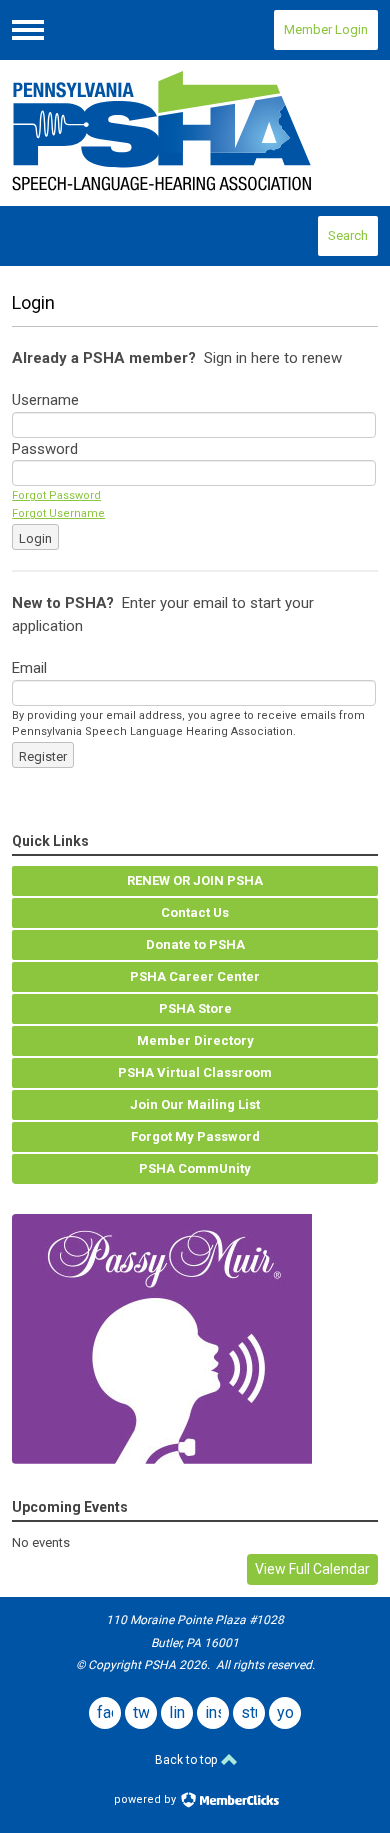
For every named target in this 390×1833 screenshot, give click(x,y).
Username (45, 400)
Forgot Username (58, 513)
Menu (28, 30)
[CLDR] (195, 132)
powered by (146, 1799)
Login (35, 538)
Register (43, 756)
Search (348, 235)
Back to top (187, 1760)
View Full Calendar (312, 1569)
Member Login (326, 29)
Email (29, 668)
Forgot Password (56, 495)
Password (45, 449)
